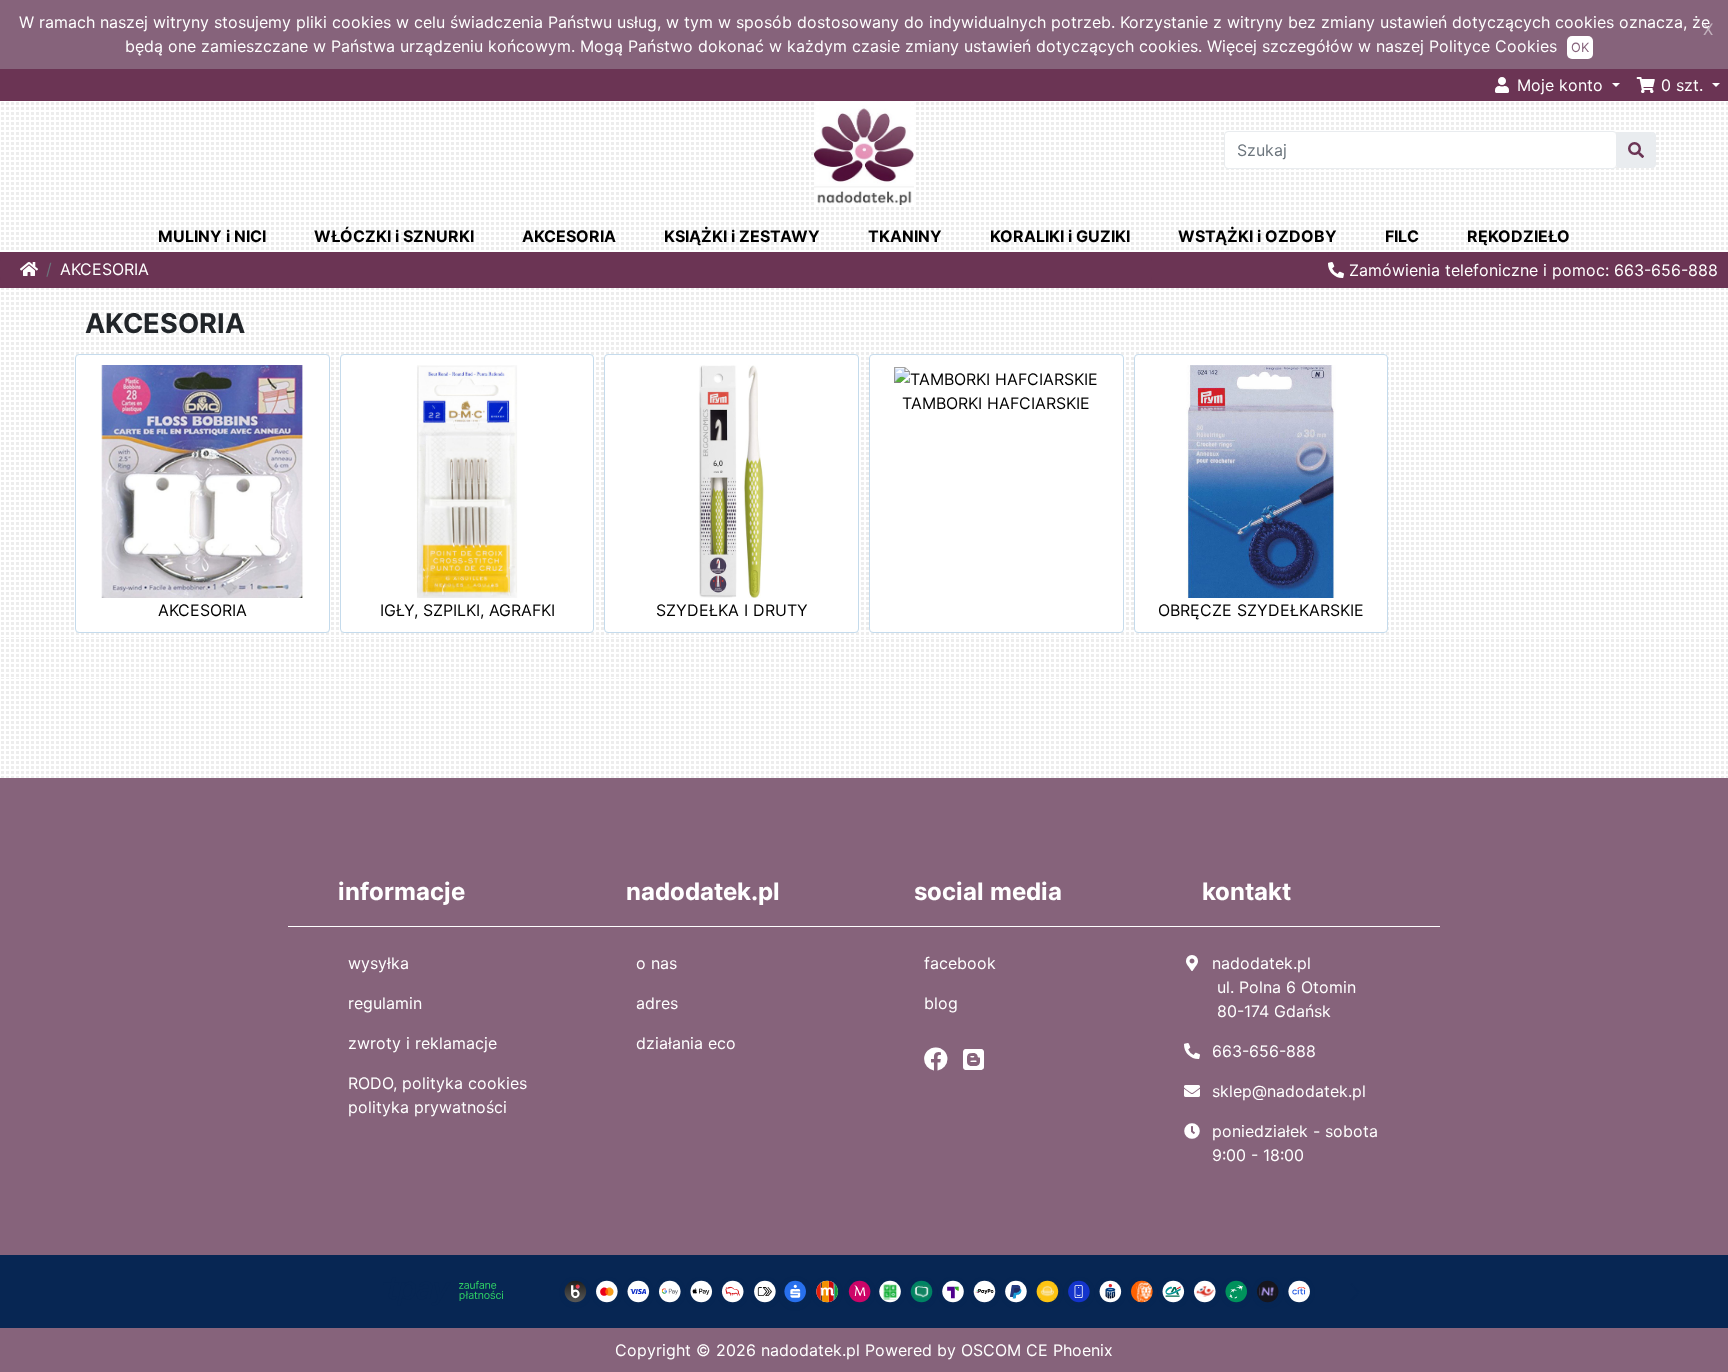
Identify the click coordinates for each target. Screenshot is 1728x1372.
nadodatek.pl (810, 1350)
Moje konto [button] (1560, 85)
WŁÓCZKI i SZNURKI (394, 236)
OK (1580, 47)
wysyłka (378, 963)
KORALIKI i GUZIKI (1060, 236)
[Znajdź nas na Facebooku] (941, 1059)
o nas (656, 963)
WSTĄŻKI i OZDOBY (1257, 236)
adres (657, 1003)
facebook (960, 963)
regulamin (385, 1003)
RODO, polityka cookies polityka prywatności (437, 1095)
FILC (1402, 236)
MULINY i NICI (212, 236)
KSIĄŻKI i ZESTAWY (742, 236)
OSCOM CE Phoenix (1037, 1350)
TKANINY (905, 236)
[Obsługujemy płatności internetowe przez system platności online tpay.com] (864, 1290)
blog (941, 1003)
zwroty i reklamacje (422, 1043)
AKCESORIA (569, 236)
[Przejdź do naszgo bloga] (978, 1059)
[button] (1678, 85)
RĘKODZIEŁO (1518, 236)
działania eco (686, 1043)
